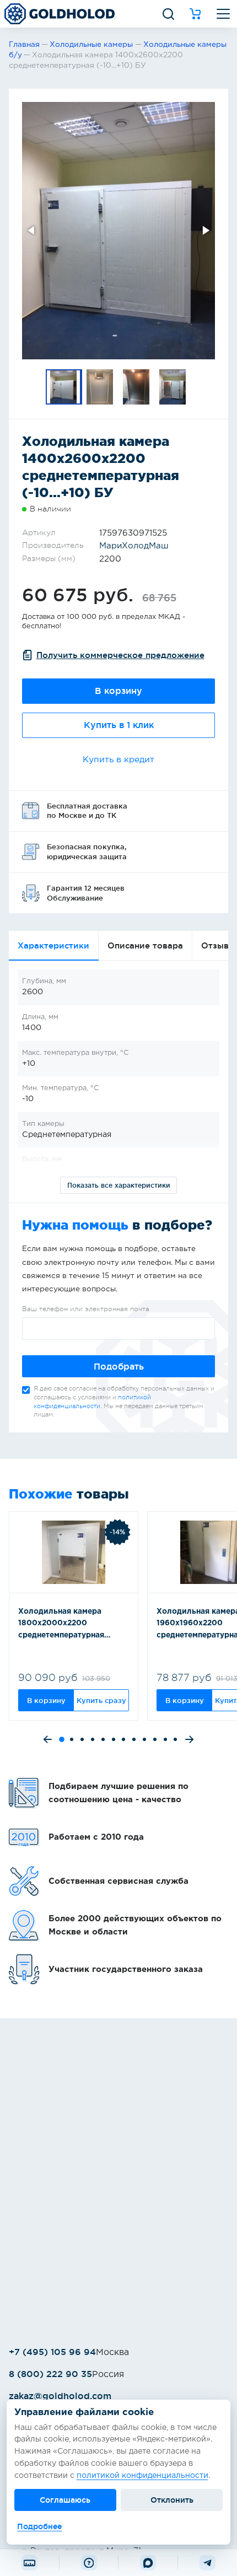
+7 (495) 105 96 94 (52, 2352)
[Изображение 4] (173, 387)
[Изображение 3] (137, 387)
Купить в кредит (118, 760)
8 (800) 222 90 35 (50, 2374)
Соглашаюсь (65, 2500)
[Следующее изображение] (205, 230)
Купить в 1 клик (119, 725)
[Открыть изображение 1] (118, 231)
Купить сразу (101, 1700)
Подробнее (39, 2526)
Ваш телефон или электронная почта (86, 1309)
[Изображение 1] (64, 387)
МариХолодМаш (134, 546)
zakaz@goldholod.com (60, 2396)
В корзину (118, 691)
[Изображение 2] (100, 387)
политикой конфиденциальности (142, 2476)
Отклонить (172, 2500)
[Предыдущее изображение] (32, 230)
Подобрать (119, 1367)
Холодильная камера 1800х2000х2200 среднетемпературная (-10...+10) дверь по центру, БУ (72, 1625)
